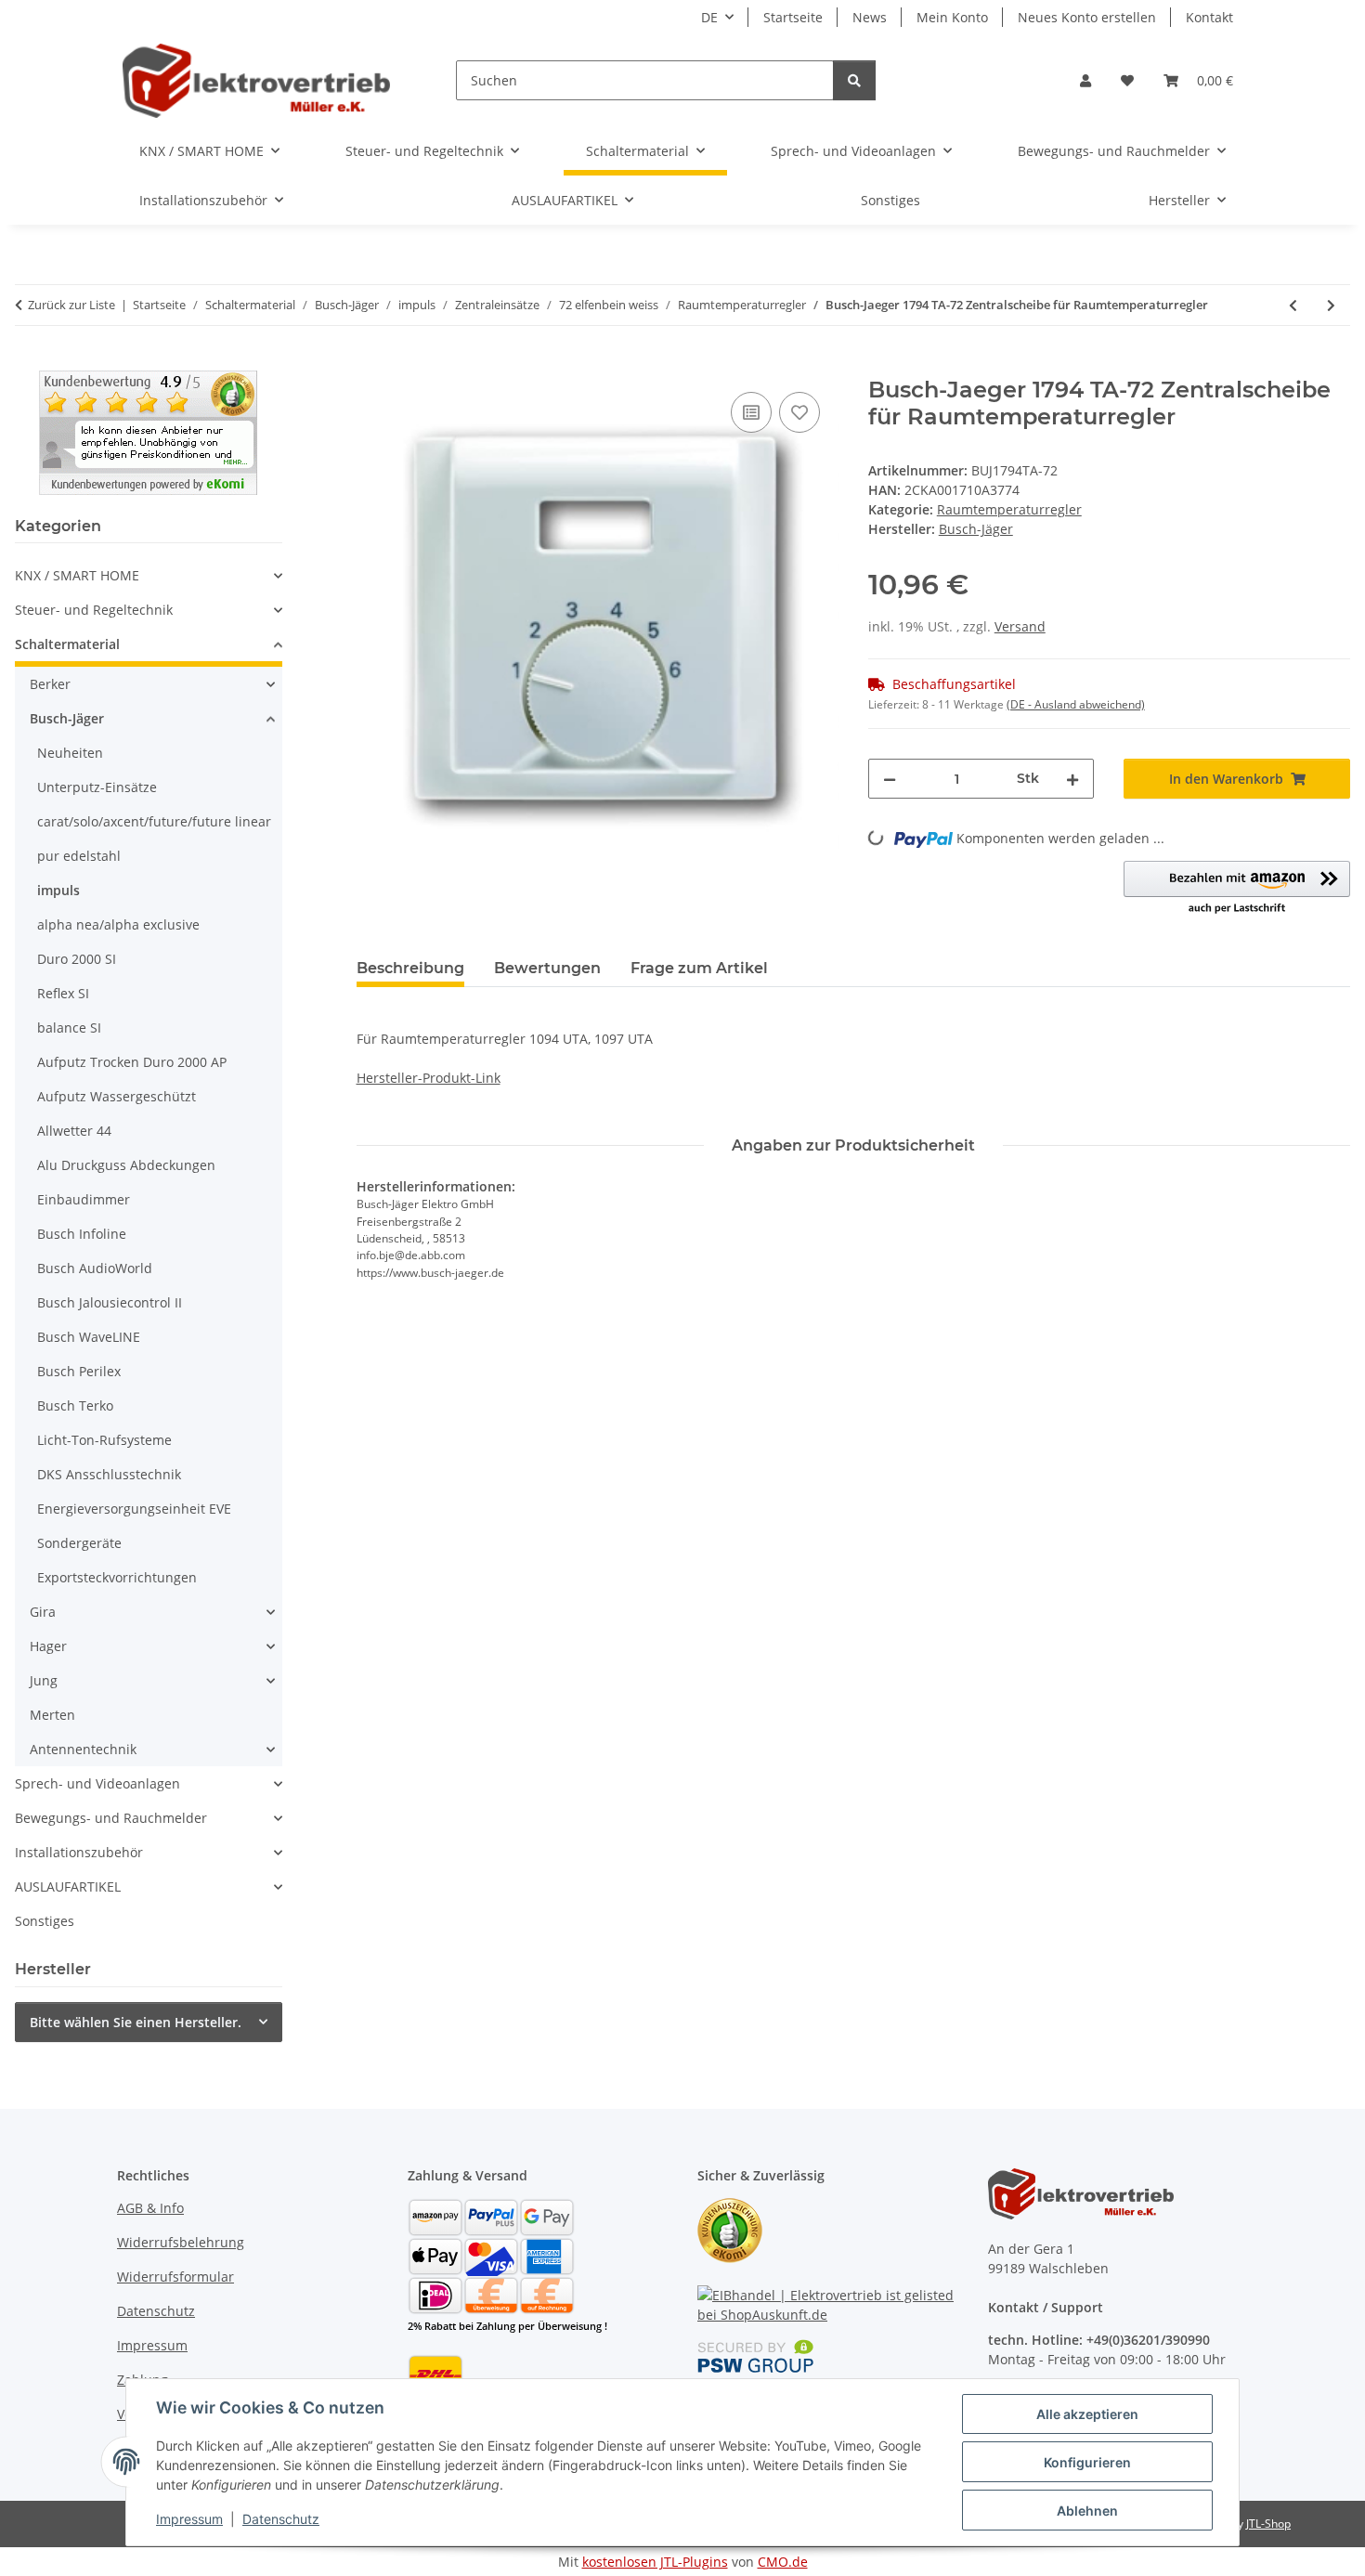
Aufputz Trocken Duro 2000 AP (132, 1062)
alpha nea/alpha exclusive (118, 924)
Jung (44, 1680)
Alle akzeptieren (1087, 2414)
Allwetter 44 (74, 1131)
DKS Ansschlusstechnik (109, 1474)
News (870, 17)
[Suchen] (854, 80)
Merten (52, 1715)
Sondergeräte (79, 1543)
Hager (48, 1646)
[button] (1085, 80)
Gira (43, 1612)
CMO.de (783, 2562)
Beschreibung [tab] (410, 968)
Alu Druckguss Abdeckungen (126, 1165)
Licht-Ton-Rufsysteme (104, 1440)
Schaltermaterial (67, 644)
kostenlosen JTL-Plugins (655, 2562)
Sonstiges (45, 1921)
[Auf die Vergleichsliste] (751, 412)
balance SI (69, 1028)
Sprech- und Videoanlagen (97, 1783)
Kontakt (1209, 17)
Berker (50, 684)
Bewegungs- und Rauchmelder (111, 1818)
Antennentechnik (83, 1749)
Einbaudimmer (84, 1199)
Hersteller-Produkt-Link (429, 1078)
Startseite (793, 17)
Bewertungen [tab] (547, 968)
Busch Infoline (82, 1234)
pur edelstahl (79, 856)
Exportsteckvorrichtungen (117, 1577)
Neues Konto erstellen (1087, 17)
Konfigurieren (1087, 2462)
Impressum (189, 2519)
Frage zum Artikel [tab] (699, 968)
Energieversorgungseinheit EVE (134, 1509)
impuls (58, 890)
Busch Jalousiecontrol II (110, 1302)
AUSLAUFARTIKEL (68, 1886)
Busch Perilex (79, 1371)
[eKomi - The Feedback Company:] (730, 2229)
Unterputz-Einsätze (97, 787)
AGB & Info (150, 2208)
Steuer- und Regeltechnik (94, 610)
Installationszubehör (79, 1852)
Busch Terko (75, 1405)
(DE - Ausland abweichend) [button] (1076, 704)
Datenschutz (281, 2519)
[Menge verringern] (890, 779)
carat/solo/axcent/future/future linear (154, 821)
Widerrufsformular (175, 2277)
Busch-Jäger (67, 718)
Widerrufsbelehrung (181, 2242)
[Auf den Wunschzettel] (799, 412)
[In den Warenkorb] (371, 367)
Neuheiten (70, 753)
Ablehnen (1087, 2511)
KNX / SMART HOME (77, 575)
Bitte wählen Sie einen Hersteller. (136, 2022)
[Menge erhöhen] (1072, 779)
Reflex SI (63, 993)
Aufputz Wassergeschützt (117, 1096)
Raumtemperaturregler (1009, 509)
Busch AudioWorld (95, 1268)
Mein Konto (952, 17)
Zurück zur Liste (71, 305)
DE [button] (709, 17)
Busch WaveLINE (89, 1337)
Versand (1020, 626)
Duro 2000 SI (77, 959)
